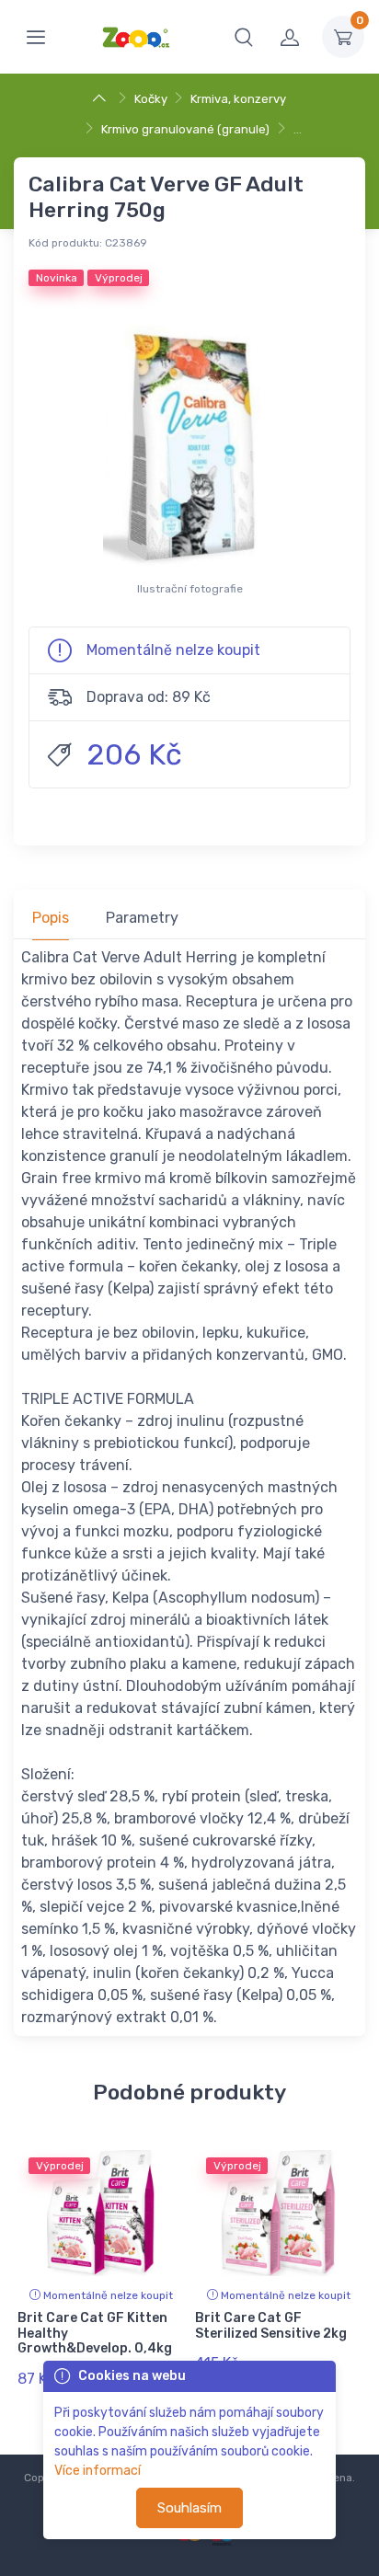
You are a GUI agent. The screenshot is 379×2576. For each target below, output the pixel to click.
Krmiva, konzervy (238, 99)
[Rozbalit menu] (36, 37)
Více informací (98, 2471)
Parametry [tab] (142, 918)
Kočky (151, 99)
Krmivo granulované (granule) (185, 129)
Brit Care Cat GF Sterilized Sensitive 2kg (271, 2326)
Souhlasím (189, 2508)
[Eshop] (102, 99)
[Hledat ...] (244, 37)
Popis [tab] (51, 918)
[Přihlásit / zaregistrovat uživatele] (290, 37)
